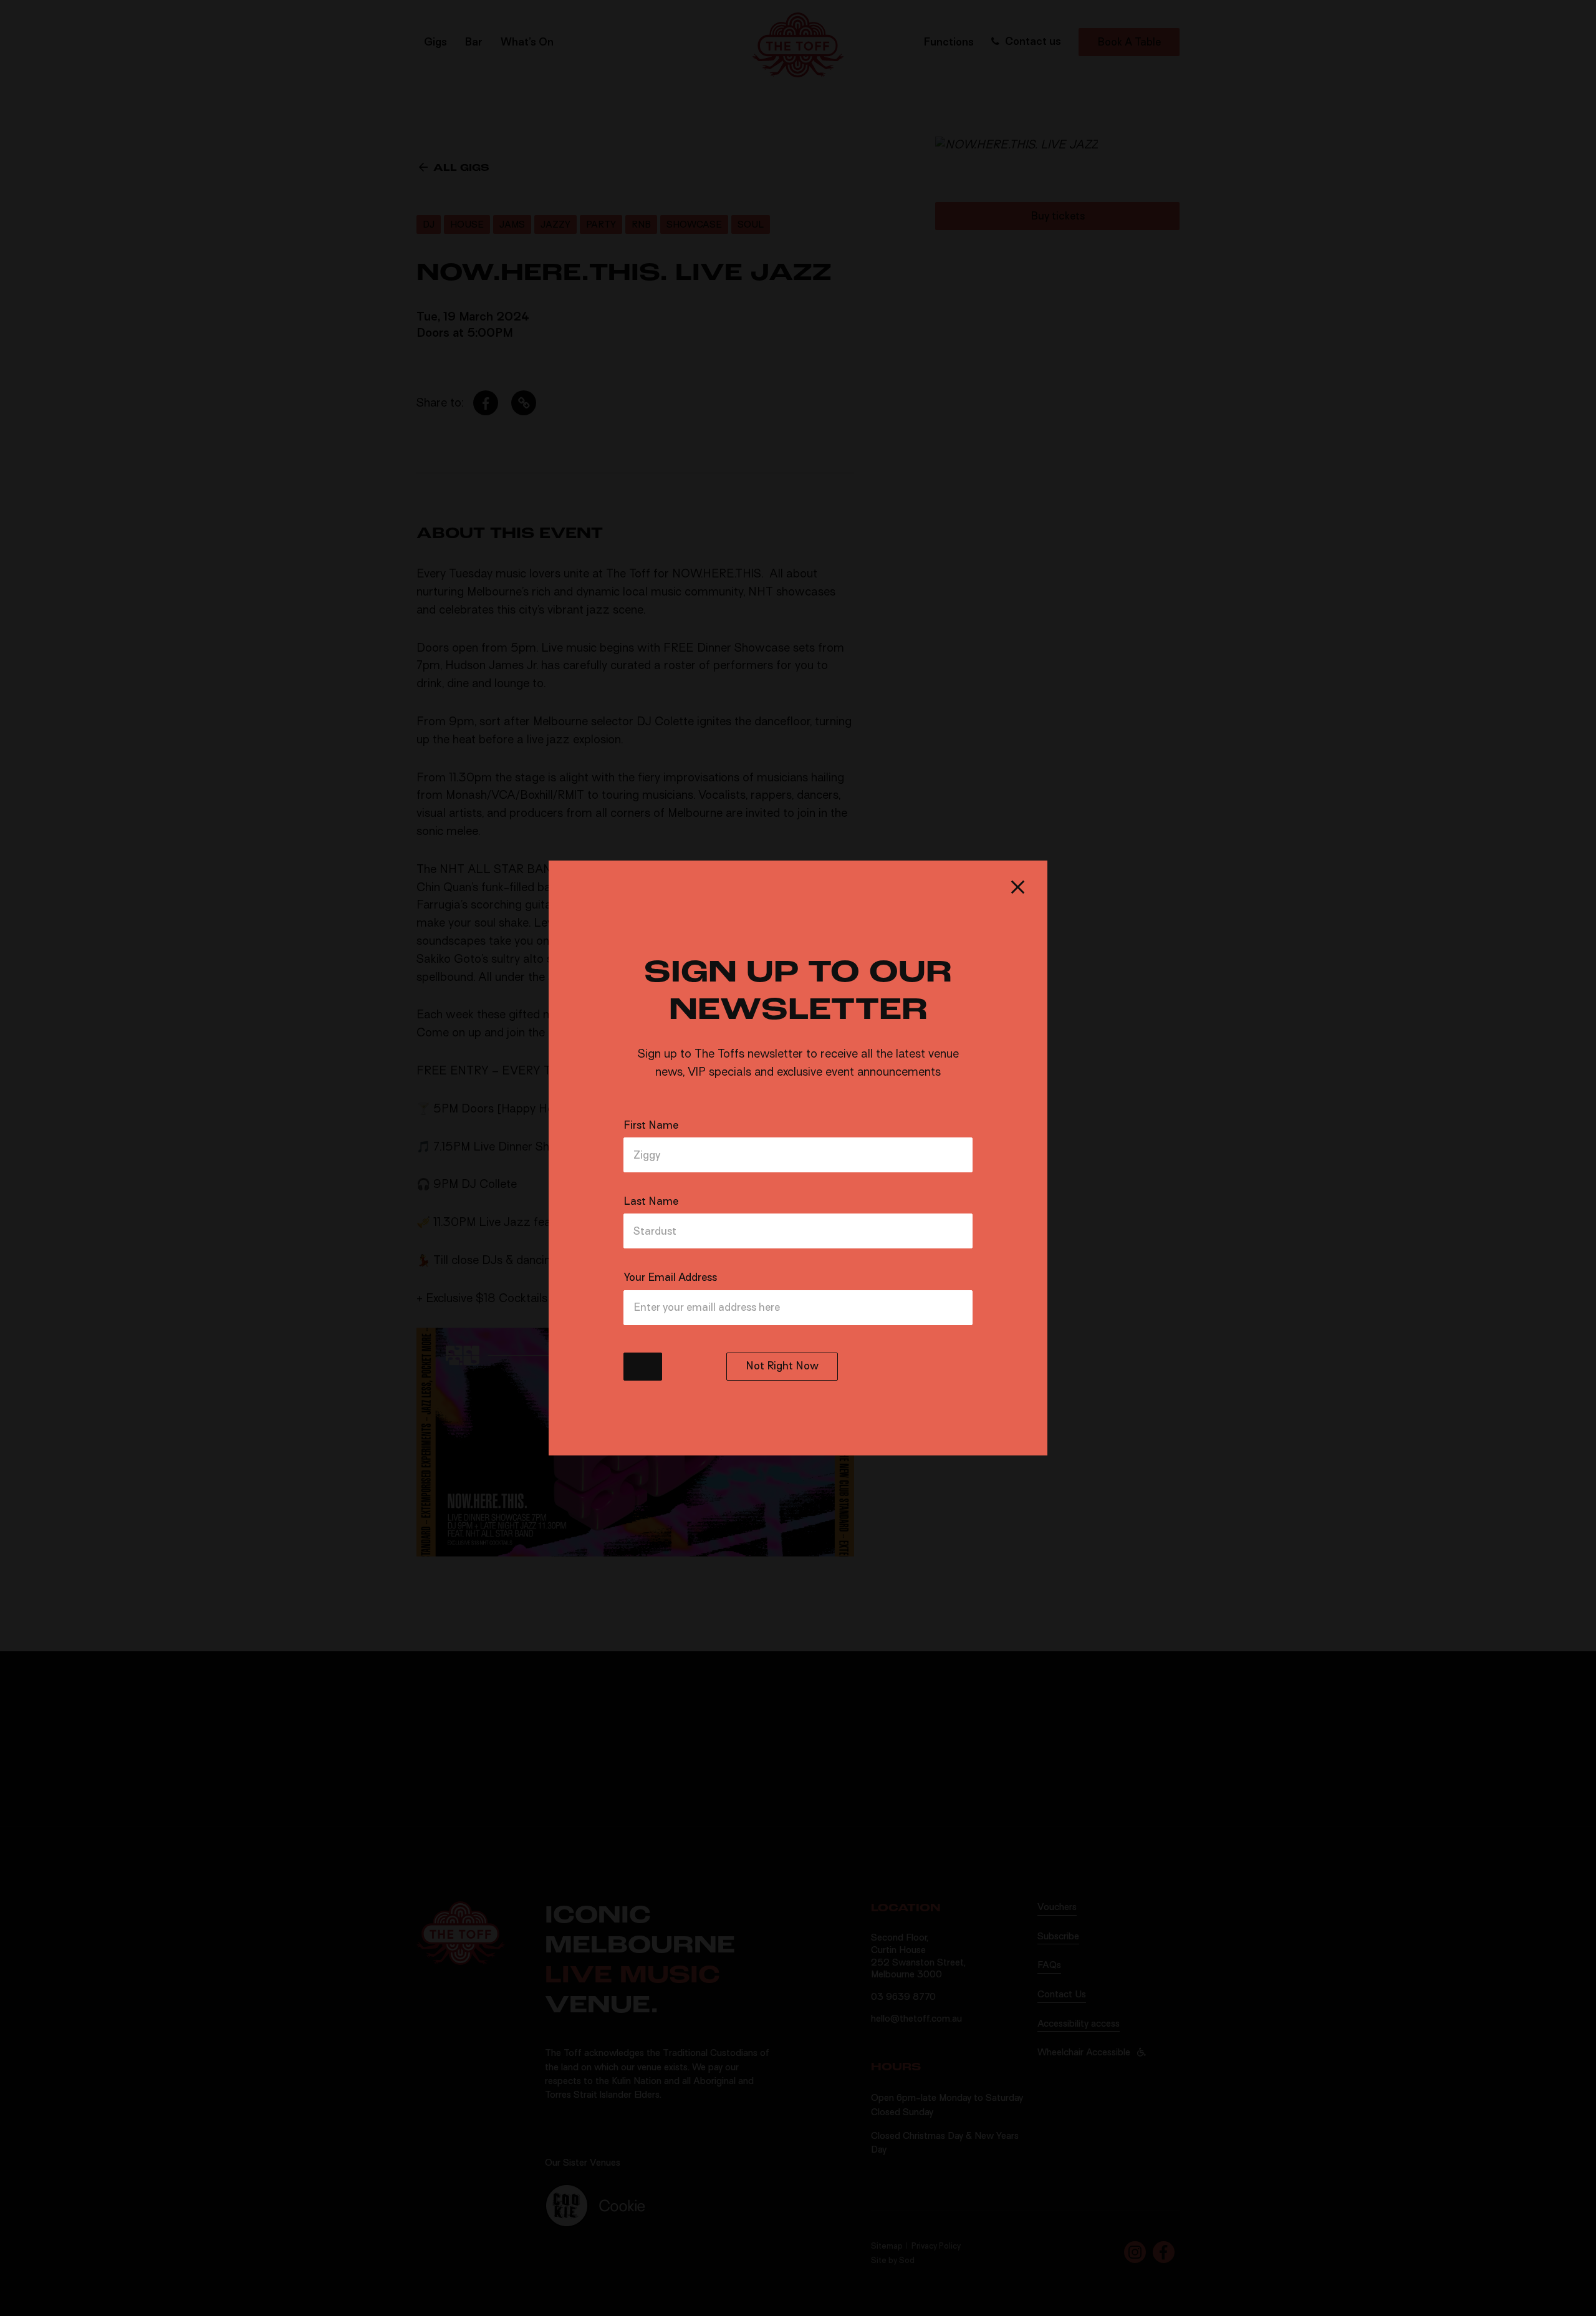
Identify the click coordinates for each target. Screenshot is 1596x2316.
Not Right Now (782, 1366)
